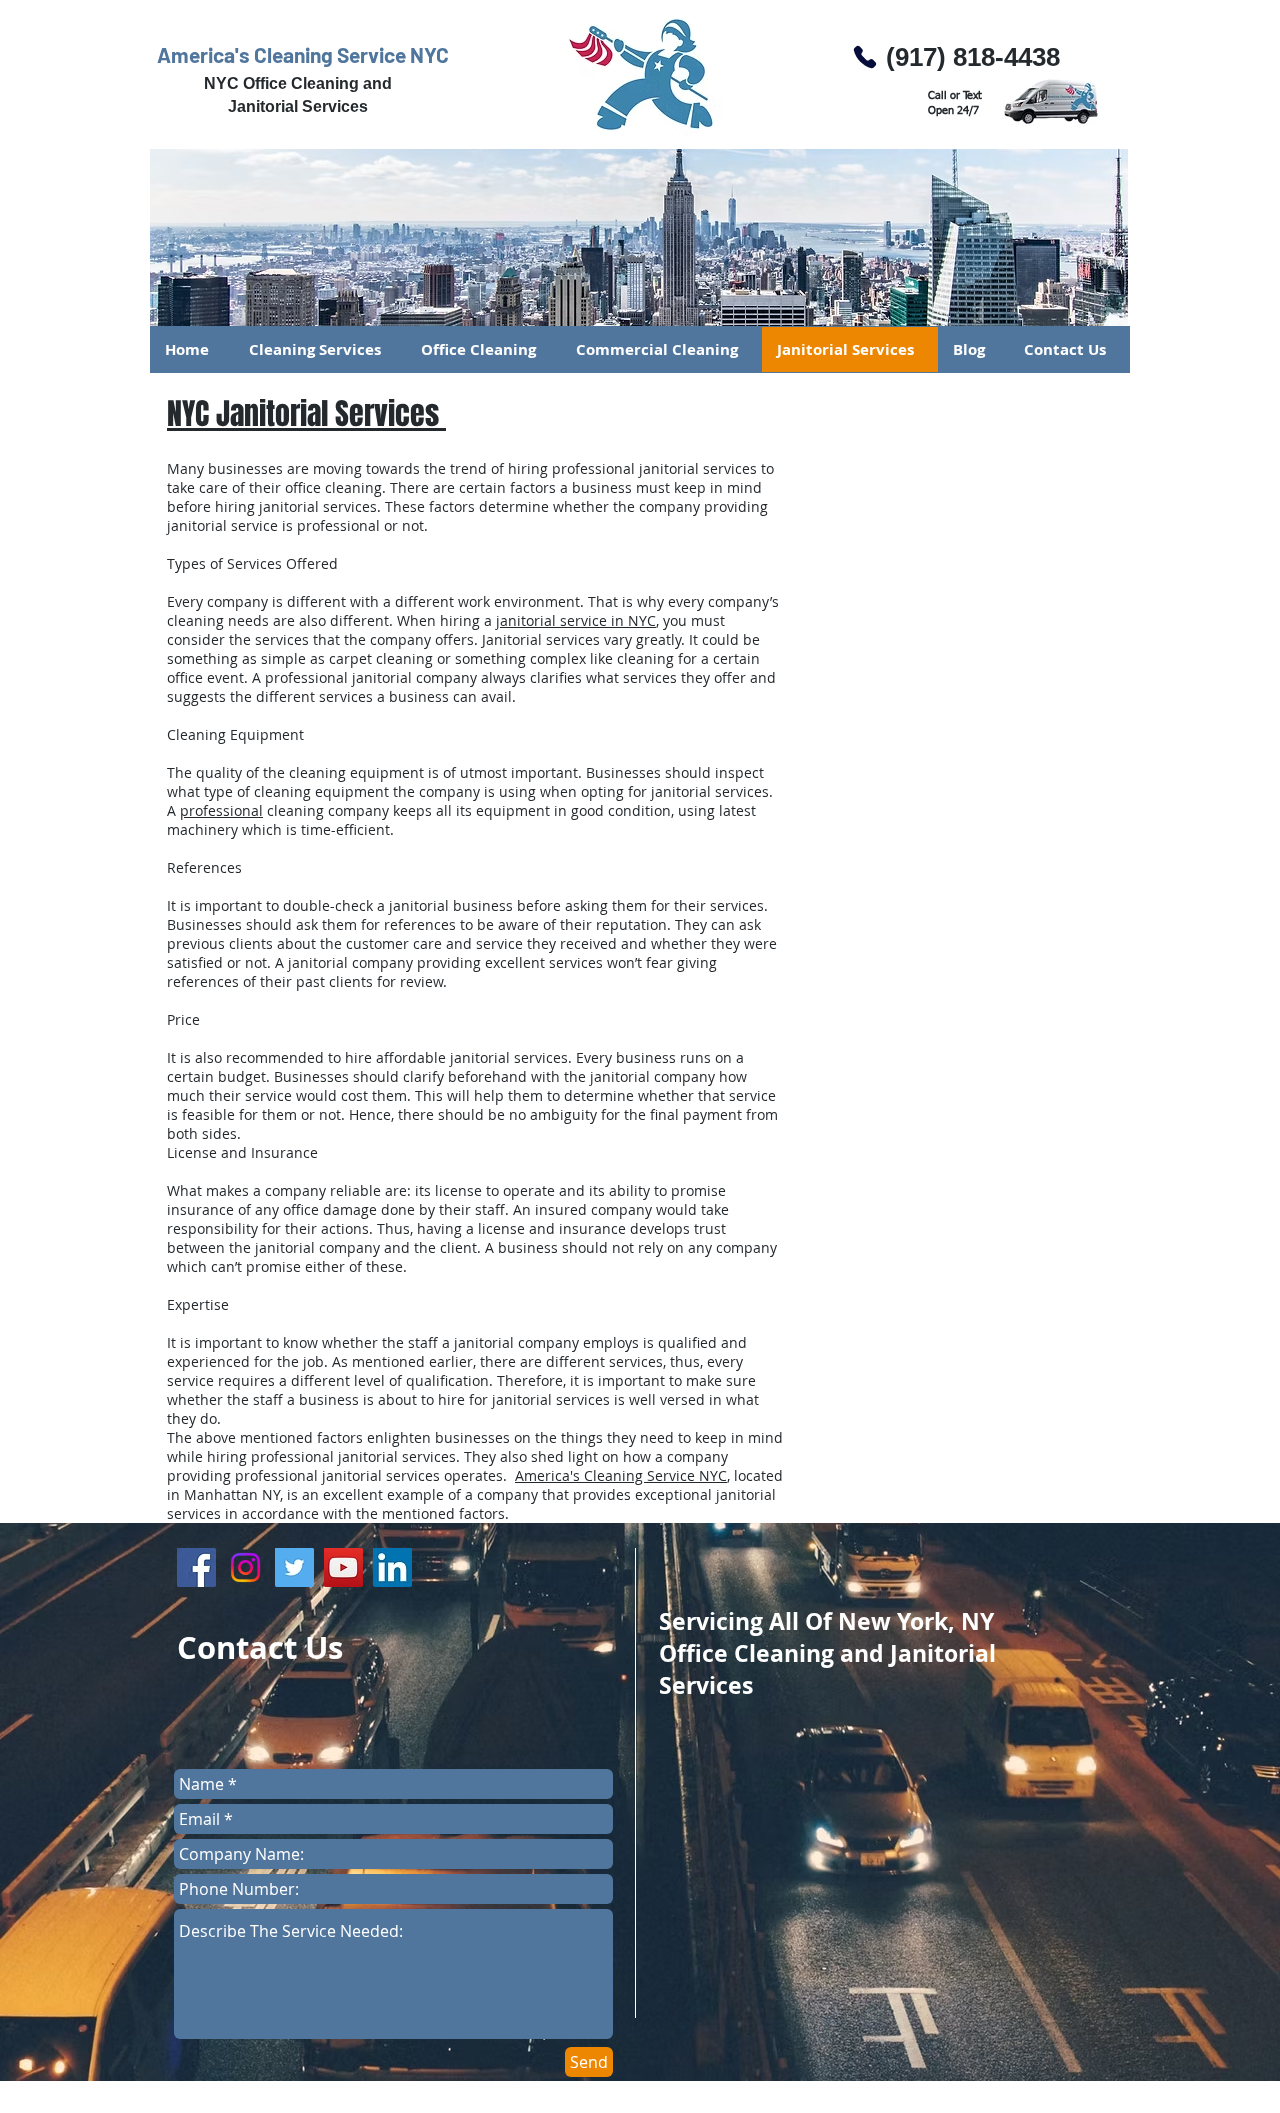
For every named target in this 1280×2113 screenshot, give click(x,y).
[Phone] (865, 57)
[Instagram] (245, 1567)
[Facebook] (196, 1567)
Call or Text (955, 95)
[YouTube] (343, 1567)
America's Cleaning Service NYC (303, 54)
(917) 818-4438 (973, 57)
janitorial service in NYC (576, 620)
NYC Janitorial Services (306, 414)
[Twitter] (294, 1567)
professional (221, 810)
